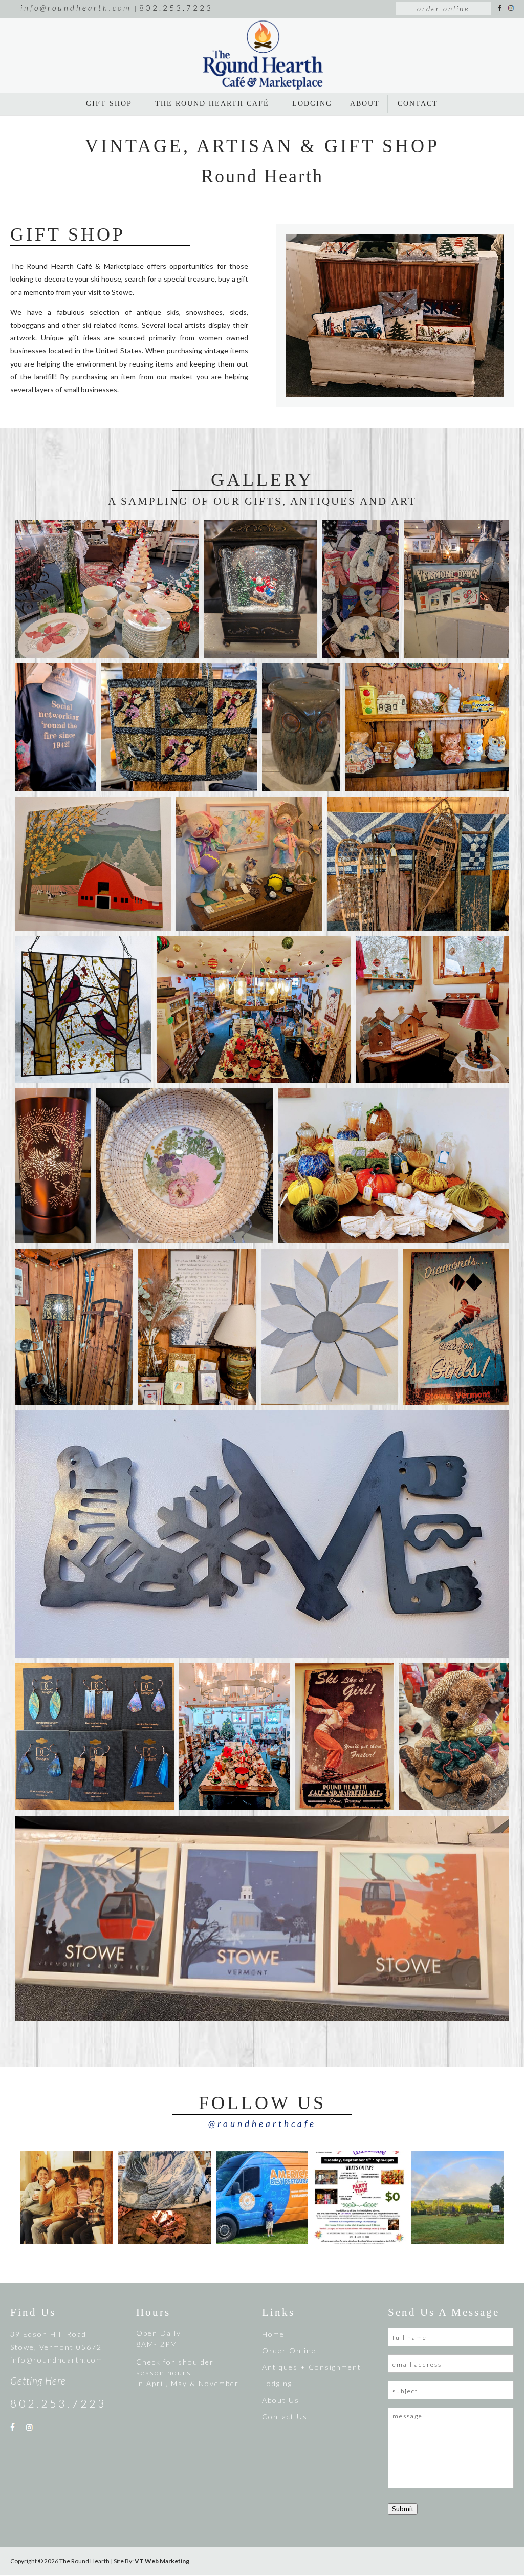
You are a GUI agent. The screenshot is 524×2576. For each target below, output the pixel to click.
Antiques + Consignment (312, 2367)
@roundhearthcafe (262, 2124)
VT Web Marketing (162, 2561)
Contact (418, 104)
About (365, 104)
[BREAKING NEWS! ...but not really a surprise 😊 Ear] (67, 2197)
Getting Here (38, 2381)
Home (273, 2334)
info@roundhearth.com (57, 2360)
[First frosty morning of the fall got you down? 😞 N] (165, 2197)
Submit (403, 2509)
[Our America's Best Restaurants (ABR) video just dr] (262, 2197)
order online (443, 8)
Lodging (312, 104)
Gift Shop (109, 104)
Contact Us (285, 2417)
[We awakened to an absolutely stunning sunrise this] (457, 2197)
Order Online (289, 2350)
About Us (281, 2400)
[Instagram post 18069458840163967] (359, 2197)
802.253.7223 (58, 2403)
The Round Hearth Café (212, 104)
